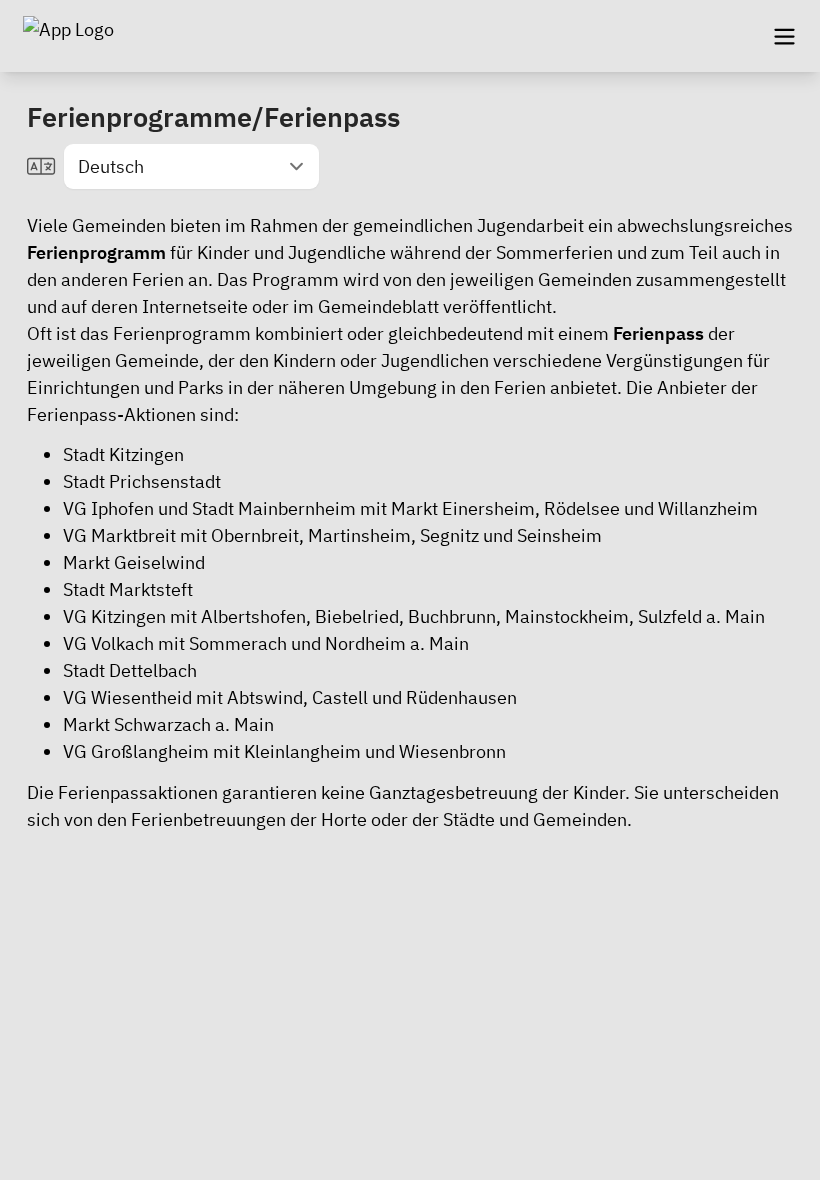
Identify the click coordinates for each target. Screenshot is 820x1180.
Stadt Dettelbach (130, 670)
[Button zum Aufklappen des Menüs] (784, 36)
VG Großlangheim (136, 751)
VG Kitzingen (114, 616)
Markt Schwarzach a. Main (168, 724)
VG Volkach (108, 643)
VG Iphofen (108, 508)
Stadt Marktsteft (128, 589)
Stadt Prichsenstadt (142, 481)
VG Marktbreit (119, 535)
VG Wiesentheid (127, 697)
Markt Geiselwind (134, 562)
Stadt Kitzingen (123, 454)
